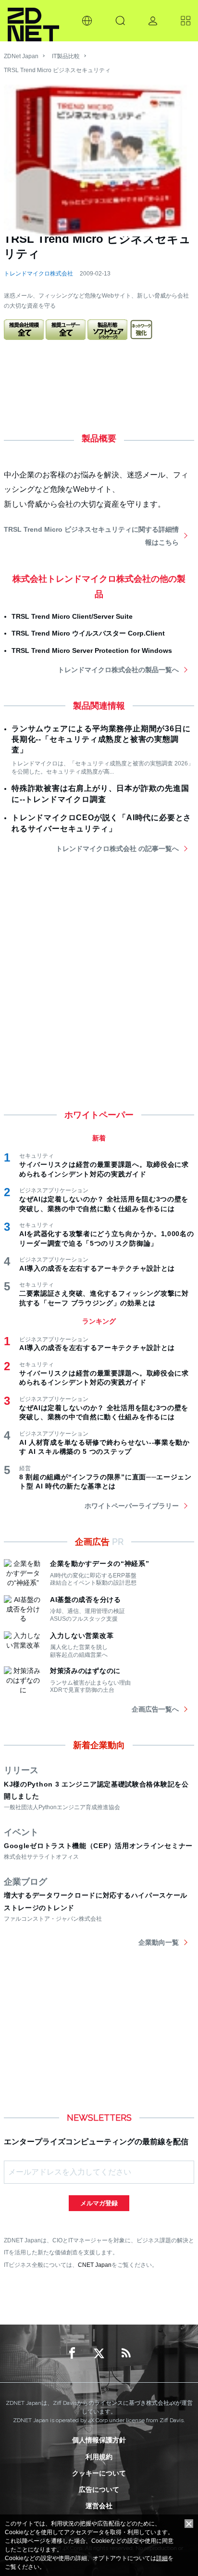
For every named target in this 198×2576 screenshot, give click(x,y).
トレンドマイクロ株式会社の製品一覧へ (118, 670)
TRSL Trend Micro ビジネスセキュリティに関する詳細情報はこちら (91, 536)
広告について (99, 2489)
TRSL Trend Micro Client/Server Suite (72, 616)
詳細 (162, 2558)
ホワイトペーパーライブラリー (132, 1506)
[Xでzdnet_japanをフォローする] (99, 2353)
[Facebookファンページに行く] (72, 2353)
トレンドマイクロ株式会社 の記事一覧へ (117, 849)
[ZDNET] (33, 21)
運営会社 (99, 2506)
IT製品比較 (66, 56)
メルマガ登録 (99, 2203)
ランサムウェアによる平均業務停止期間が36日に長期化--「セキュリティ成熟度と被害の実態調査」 (101, 739)
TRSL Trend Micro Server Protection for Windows (92, 650)
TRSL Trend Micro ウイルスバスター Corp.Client (88, 633)
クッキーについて (99, 2473)
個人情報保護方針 (99, 2440)
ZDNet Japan (21, 56)
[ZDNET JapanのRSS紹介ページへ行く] (126, 2353)
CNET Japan (95, 2265)
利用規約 (99, 2457)
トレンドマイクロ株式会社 (38, 274)
